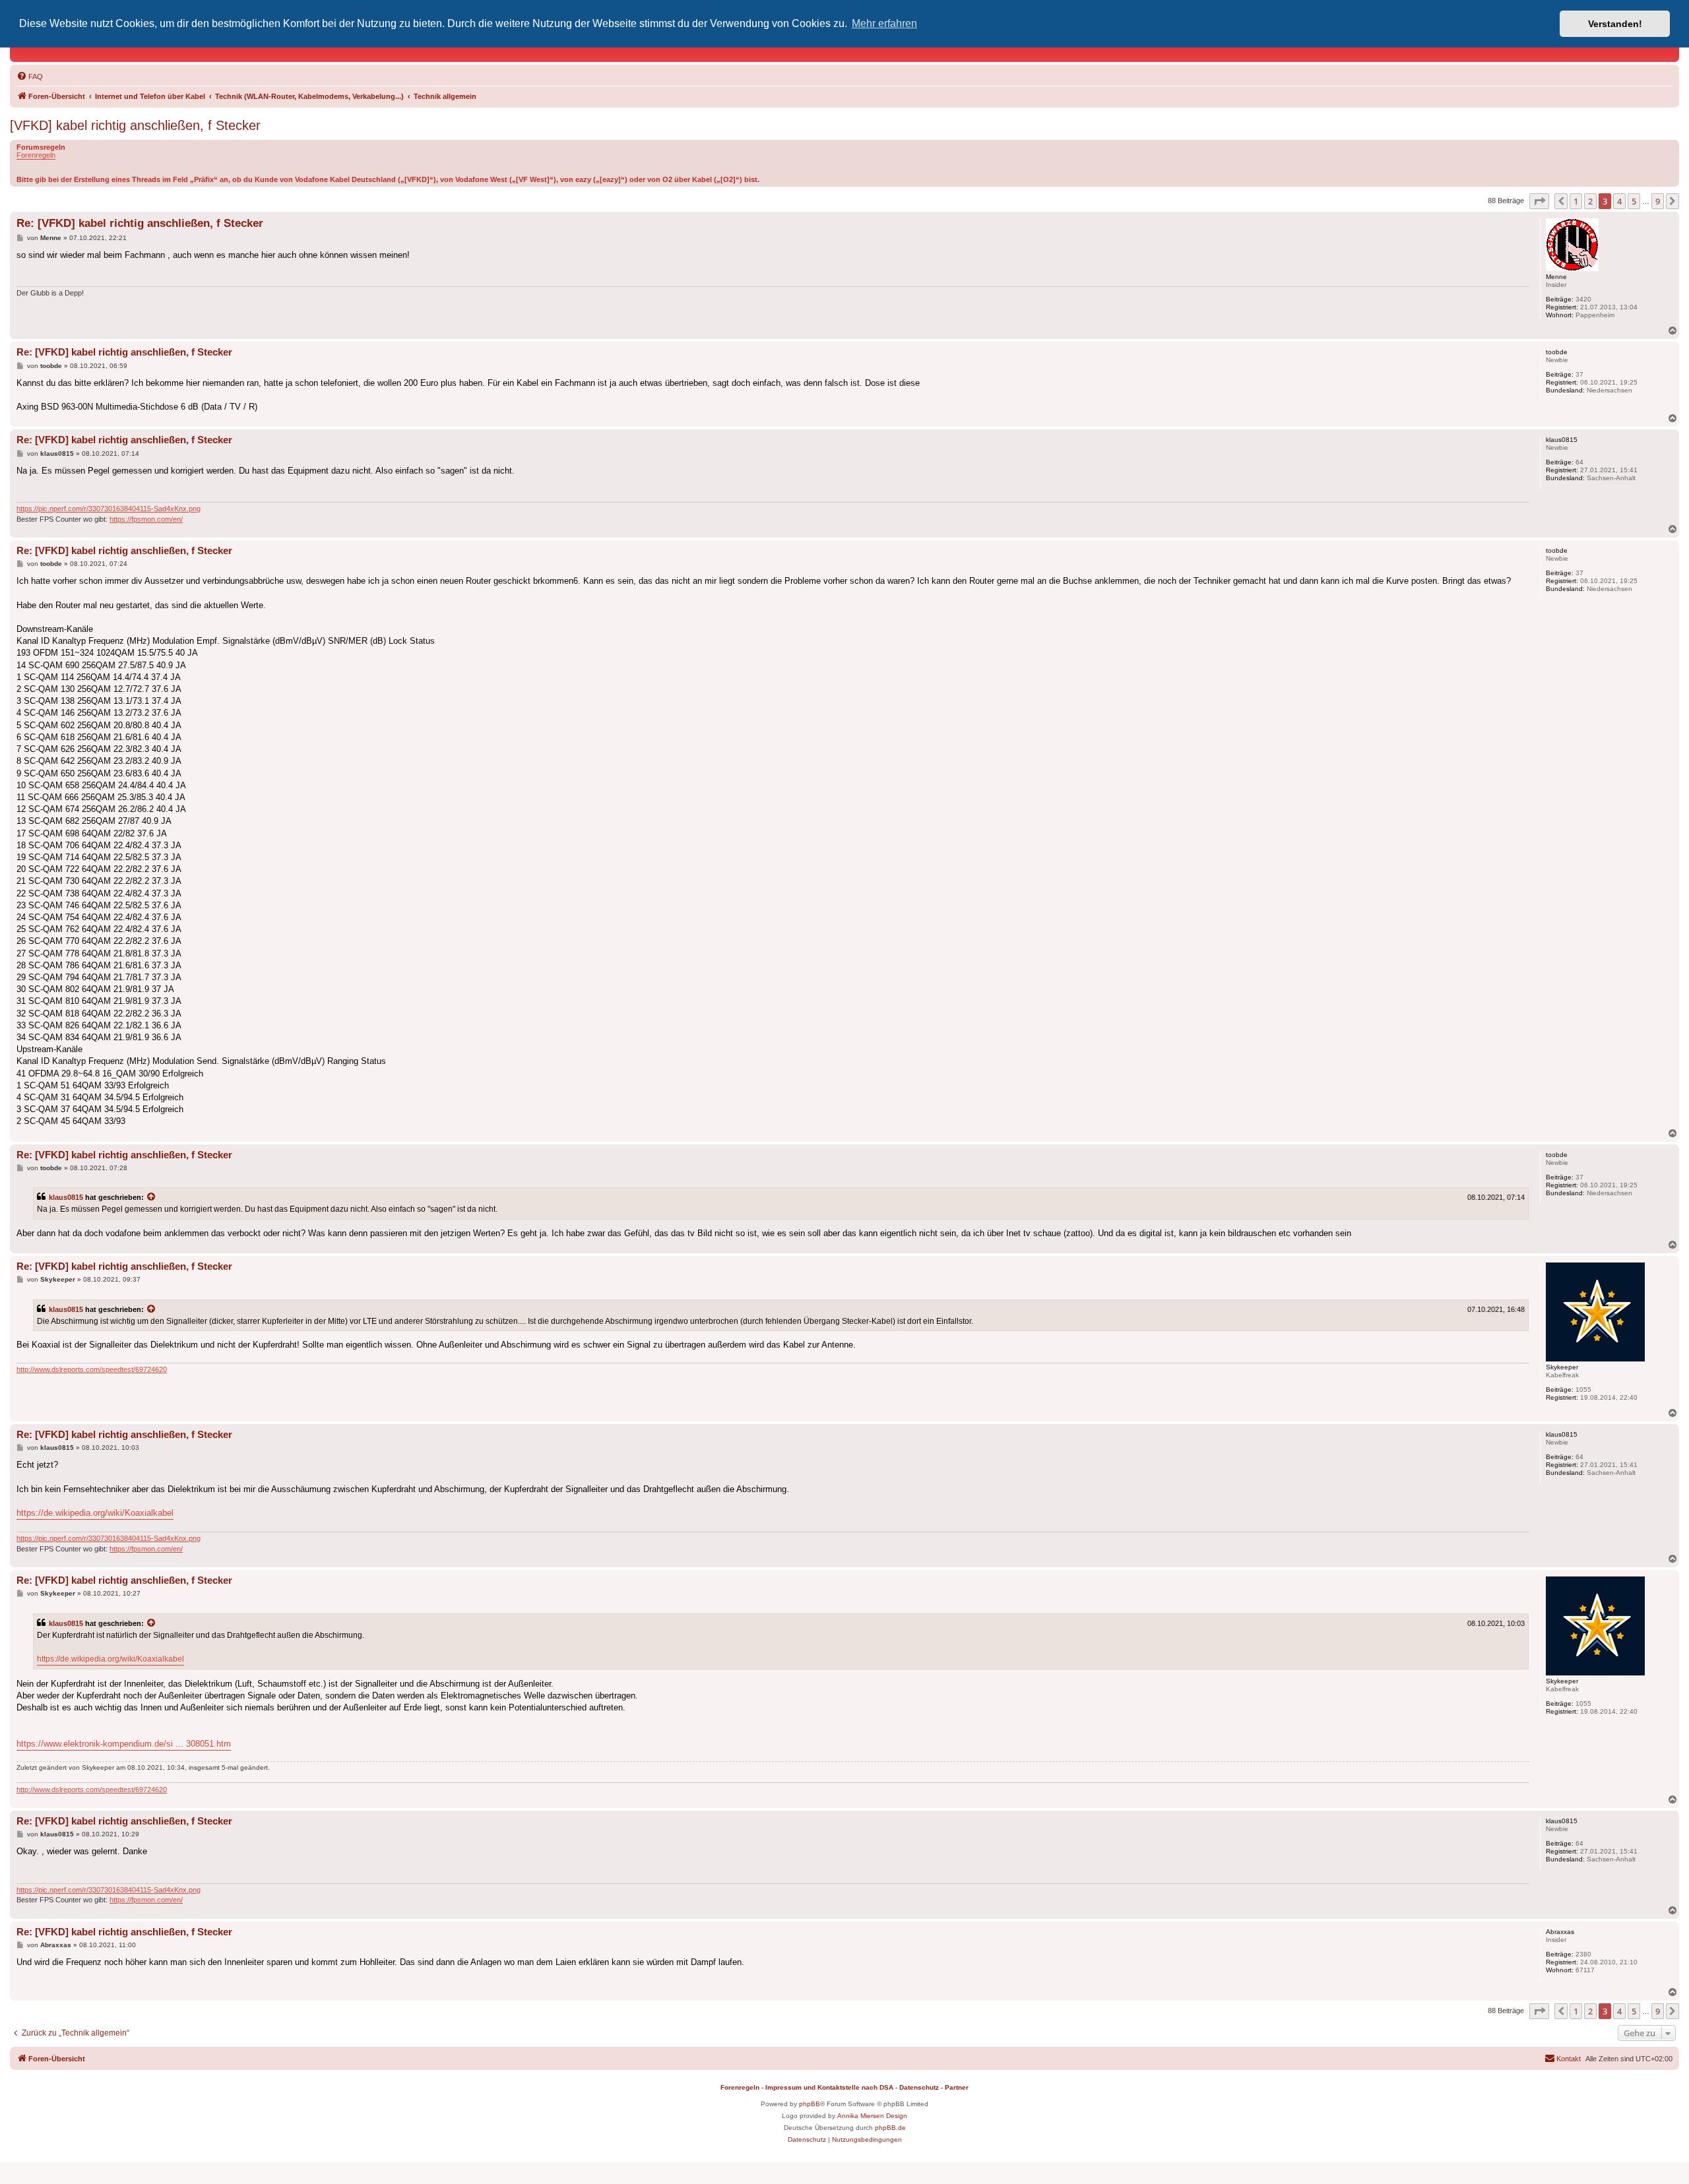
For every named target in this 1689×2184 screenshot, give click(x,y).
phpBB (810, 2104)
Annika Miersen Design (872, 2116)
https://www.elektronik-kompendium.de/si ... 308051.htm (124, 1744)
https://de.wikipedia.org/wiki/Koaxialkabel (95, 1513)
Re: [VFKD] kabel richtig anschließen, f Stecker (140, 223)
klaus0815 (66, 1197)
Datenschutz (919, 2087)
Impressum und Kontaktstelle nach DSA (829, 2087)
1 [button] (1576, 201)
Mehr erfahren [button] (884, 23)
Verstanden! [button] (1615, 24)
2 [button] (1590, 201)
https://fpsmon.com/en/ (146, 519)
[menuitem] (30, 77)
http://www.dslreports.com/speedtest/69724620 (92, 1369)
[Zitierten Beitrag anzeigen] (152, 1197)
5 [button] (1634, 201)
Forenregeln (36, 155)
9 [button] (1658, 201)
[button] (1539, 201)
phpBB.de (890, 2128)
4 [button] (1619, 201)
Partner (957, 2087)
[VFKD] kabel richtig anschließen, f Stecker (135, 125)
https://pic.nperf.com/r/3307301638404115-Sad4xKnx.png (109, 509)
